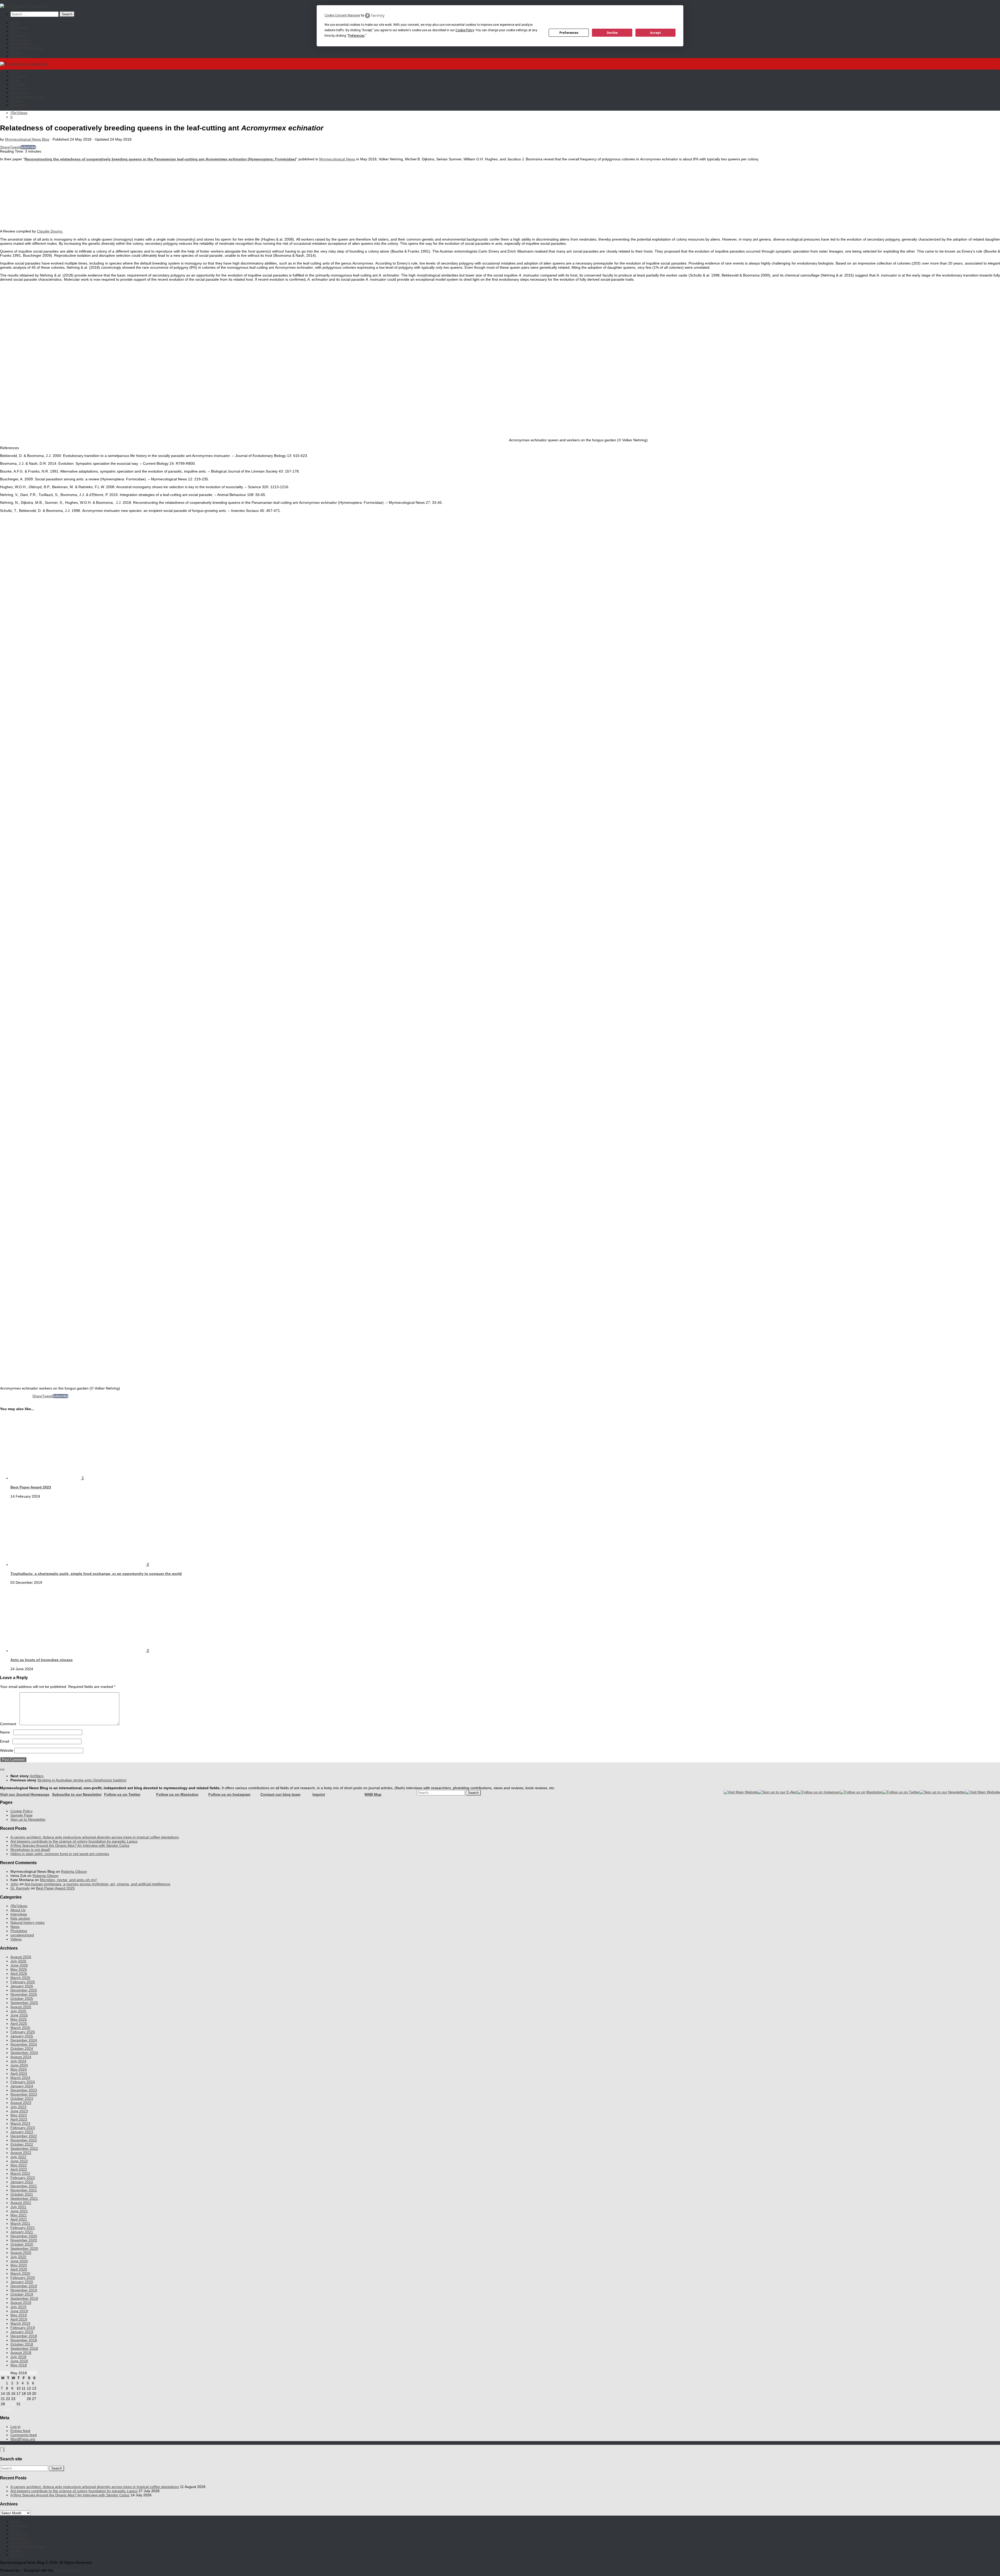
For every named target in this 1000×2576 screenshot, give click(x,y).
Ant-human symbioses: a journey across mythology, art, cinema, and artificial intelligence (97, 1884)
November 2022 (24, 2140)
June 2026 (19, 1965)
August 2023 (21, 2103)
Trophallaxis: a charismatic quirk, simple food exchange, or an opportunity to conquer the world (96, 1574)
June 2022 (19, 2161)
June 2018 (19, 2361)
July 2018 (18, 2357)
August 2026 (21, 1957)
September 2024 (24, 2053)
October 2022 (22, 2144)
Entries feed (20, 2431)
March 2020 (20, 2273)
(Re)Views (19, 39)
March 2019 (20, 2323)
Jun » (9, 2409)
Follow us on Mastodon (177, 1794)
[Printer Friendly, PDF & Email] (16, 1398)
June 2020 (19, 2261)
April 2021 (19, 2219)
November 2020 (24, 2240)
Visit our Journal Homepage (25, 1794)
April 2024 (19, 2074)
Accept (655, 33)
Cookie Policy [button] (465, 30)
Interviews (19, 27)
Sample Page (21, 1815)
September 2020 (24, 2248)
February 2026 (23, 1982)
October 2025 (22, 1999)
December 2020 (24, 2236)
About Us (18, 56)
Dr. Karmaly (20, 1888)
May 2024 (19, 2069)
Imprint (319, 1794)
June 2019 (19, 2311)
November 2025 (24, 1994)
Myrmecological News (337, 159)
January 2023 (22, 2132)
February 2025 (23, 2032)
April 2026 (19, 1974)
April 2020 (19, 2269)
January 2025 (22, 2036)
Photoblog (19, 35)
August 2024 (21, 2057)
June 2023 (19, 2111)
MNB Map (373, 1794)
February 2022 (23, 2178)
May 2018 (19, 2365)
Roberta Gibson (74, 1871)
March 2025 (20, 2028)
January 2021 (22, 2232)
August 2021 (21, 2203)
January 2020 (22, 2282)
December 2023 (24, 2090)
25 (24, 2399)
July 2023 (18, 2107)
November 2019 (24, 2290)
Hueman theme (67, 2570)
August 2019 (21, 2303)
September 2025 (24, 2003)
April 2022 (19, 2169)
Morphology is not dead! (30, 1850)
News (15, 31)
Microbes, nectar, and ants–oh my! (68, 1880)
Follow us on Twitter (122, 1794)
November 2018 (24, 2340)
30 (13, 2404)
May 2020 (19, 2265)
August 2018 (21, 2353)
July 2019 (18, 2307)
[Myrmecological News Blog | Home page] (24, 6)
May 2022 (19, 2165)
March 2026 (20, 1978)
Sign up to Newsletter (28, 1819)
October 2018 (22, 2344)
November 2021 (24, 2190)
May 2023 (19, 2115)
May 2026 (19, 1969)
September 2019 (24, 2298)
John (14, 1884)
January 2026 (22, 1986)
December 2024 (24, 2040)
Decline (612, 33)
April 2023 (19, 2119)
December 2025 (24, 1990)
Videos (16, 52)
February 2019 (23, 2328)
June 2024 (19, 2065)
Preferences (569, 33)
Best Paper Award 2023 (31, 1487)
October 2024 (22, 2049)
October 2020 (22, 2244)
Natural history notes (27, 48)
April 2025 (19, 2024)
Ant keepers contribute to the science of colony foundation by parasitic (74, 1841)
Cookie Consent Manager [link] (342, 15)
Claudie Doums (50, 231)
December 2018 (24, 2336)
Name (6, 1732)
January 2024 (22, 2086)
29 (8, 2404)
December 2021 (24, 2186)
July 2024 (18, 2061)
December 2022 (24, 2136)
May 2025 (19, 2019)
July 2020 (18, 2257)
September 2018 (24, 2348)
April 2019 (19, 2319)
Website (7, 1750)
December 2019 (24, 2286)
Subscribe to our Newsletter (77, 1794)
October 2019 (22, 2294)
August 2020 (21, 2253)
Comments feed (24, 2435)
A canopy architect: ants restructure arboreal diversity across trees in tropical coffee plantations (95, 1837)
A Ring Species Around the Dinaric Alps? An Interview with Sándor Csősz (70, 1845)
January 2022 (22, 2182)
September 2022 (24, 2148)
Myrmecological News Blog (27, 139)
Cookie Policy (21, 1811)
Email (6, 1741)
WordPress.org (23, 2439)
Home (15, 23)
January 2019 (22, 2332)
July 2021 (18, 2207)
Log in (15, 2427)
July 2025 (18, 2011)
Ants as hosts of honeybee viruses (42, 1660)
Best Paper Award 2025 (55, 1888)
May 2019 (19, 2315)
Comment (9, 1724)
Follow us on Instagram (229, 1794)
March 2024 (20, 2078)
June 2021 (19, 2211)
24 (18, 2399)
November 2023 (24, 2094)
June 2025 (19, 2015)
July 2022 (18, 2157)
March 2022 (20, 2173)
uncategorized (22, 1935)
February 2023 (23, 2128)
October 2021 (22, 2194)
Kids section (20, 43)
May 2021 (19, 2215)
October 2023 (22, 2099)
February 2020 (23, 2278)
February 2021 (23, 2228)
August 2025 (21, 2007)
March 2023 (20, 2123)
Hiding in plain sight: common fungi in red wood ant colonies (60, 1854)
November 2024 (24, 2044)
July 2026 (18, 1961)
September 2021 (24, 2198)
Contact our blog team (280, 1794)
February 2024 (23, 2082)
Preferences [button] (356, 36)
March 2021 (20, 2223)
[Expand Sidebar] (2, 1769)
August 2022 (21, 2153)
